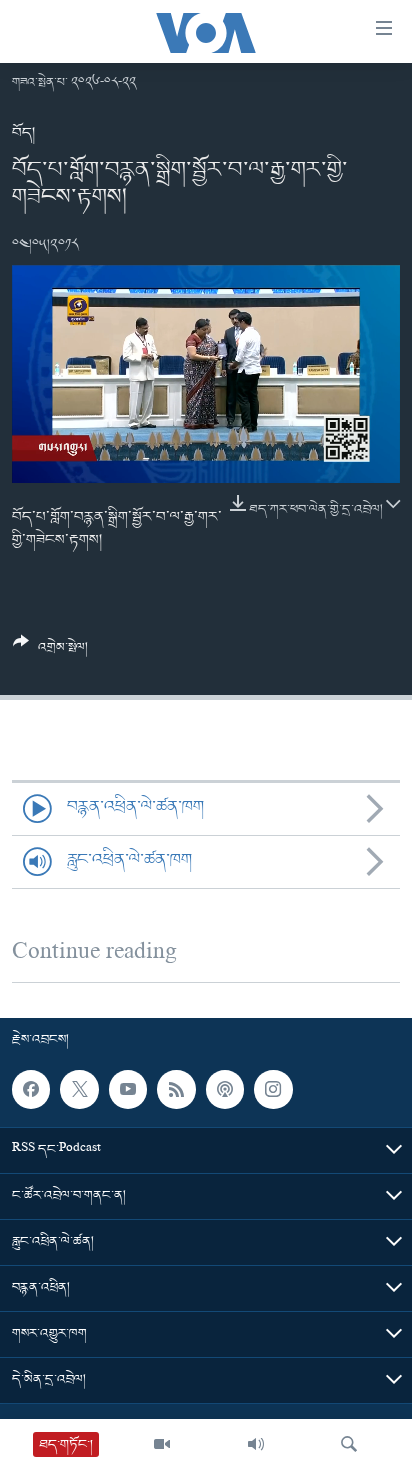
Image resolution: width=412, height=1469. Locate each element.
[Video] (162, 1444)
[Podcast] (225, 1089)
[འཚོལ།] (349, 1444)
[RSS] (176, 1089)
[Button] (50, 652)
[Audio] (256, 1444)
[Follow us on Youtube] (128, 1089)
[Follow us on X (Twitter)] (79, 1089)
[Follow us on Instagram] (273, 1089)
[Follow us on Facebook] (31, 1089)
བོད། (23, 133)
